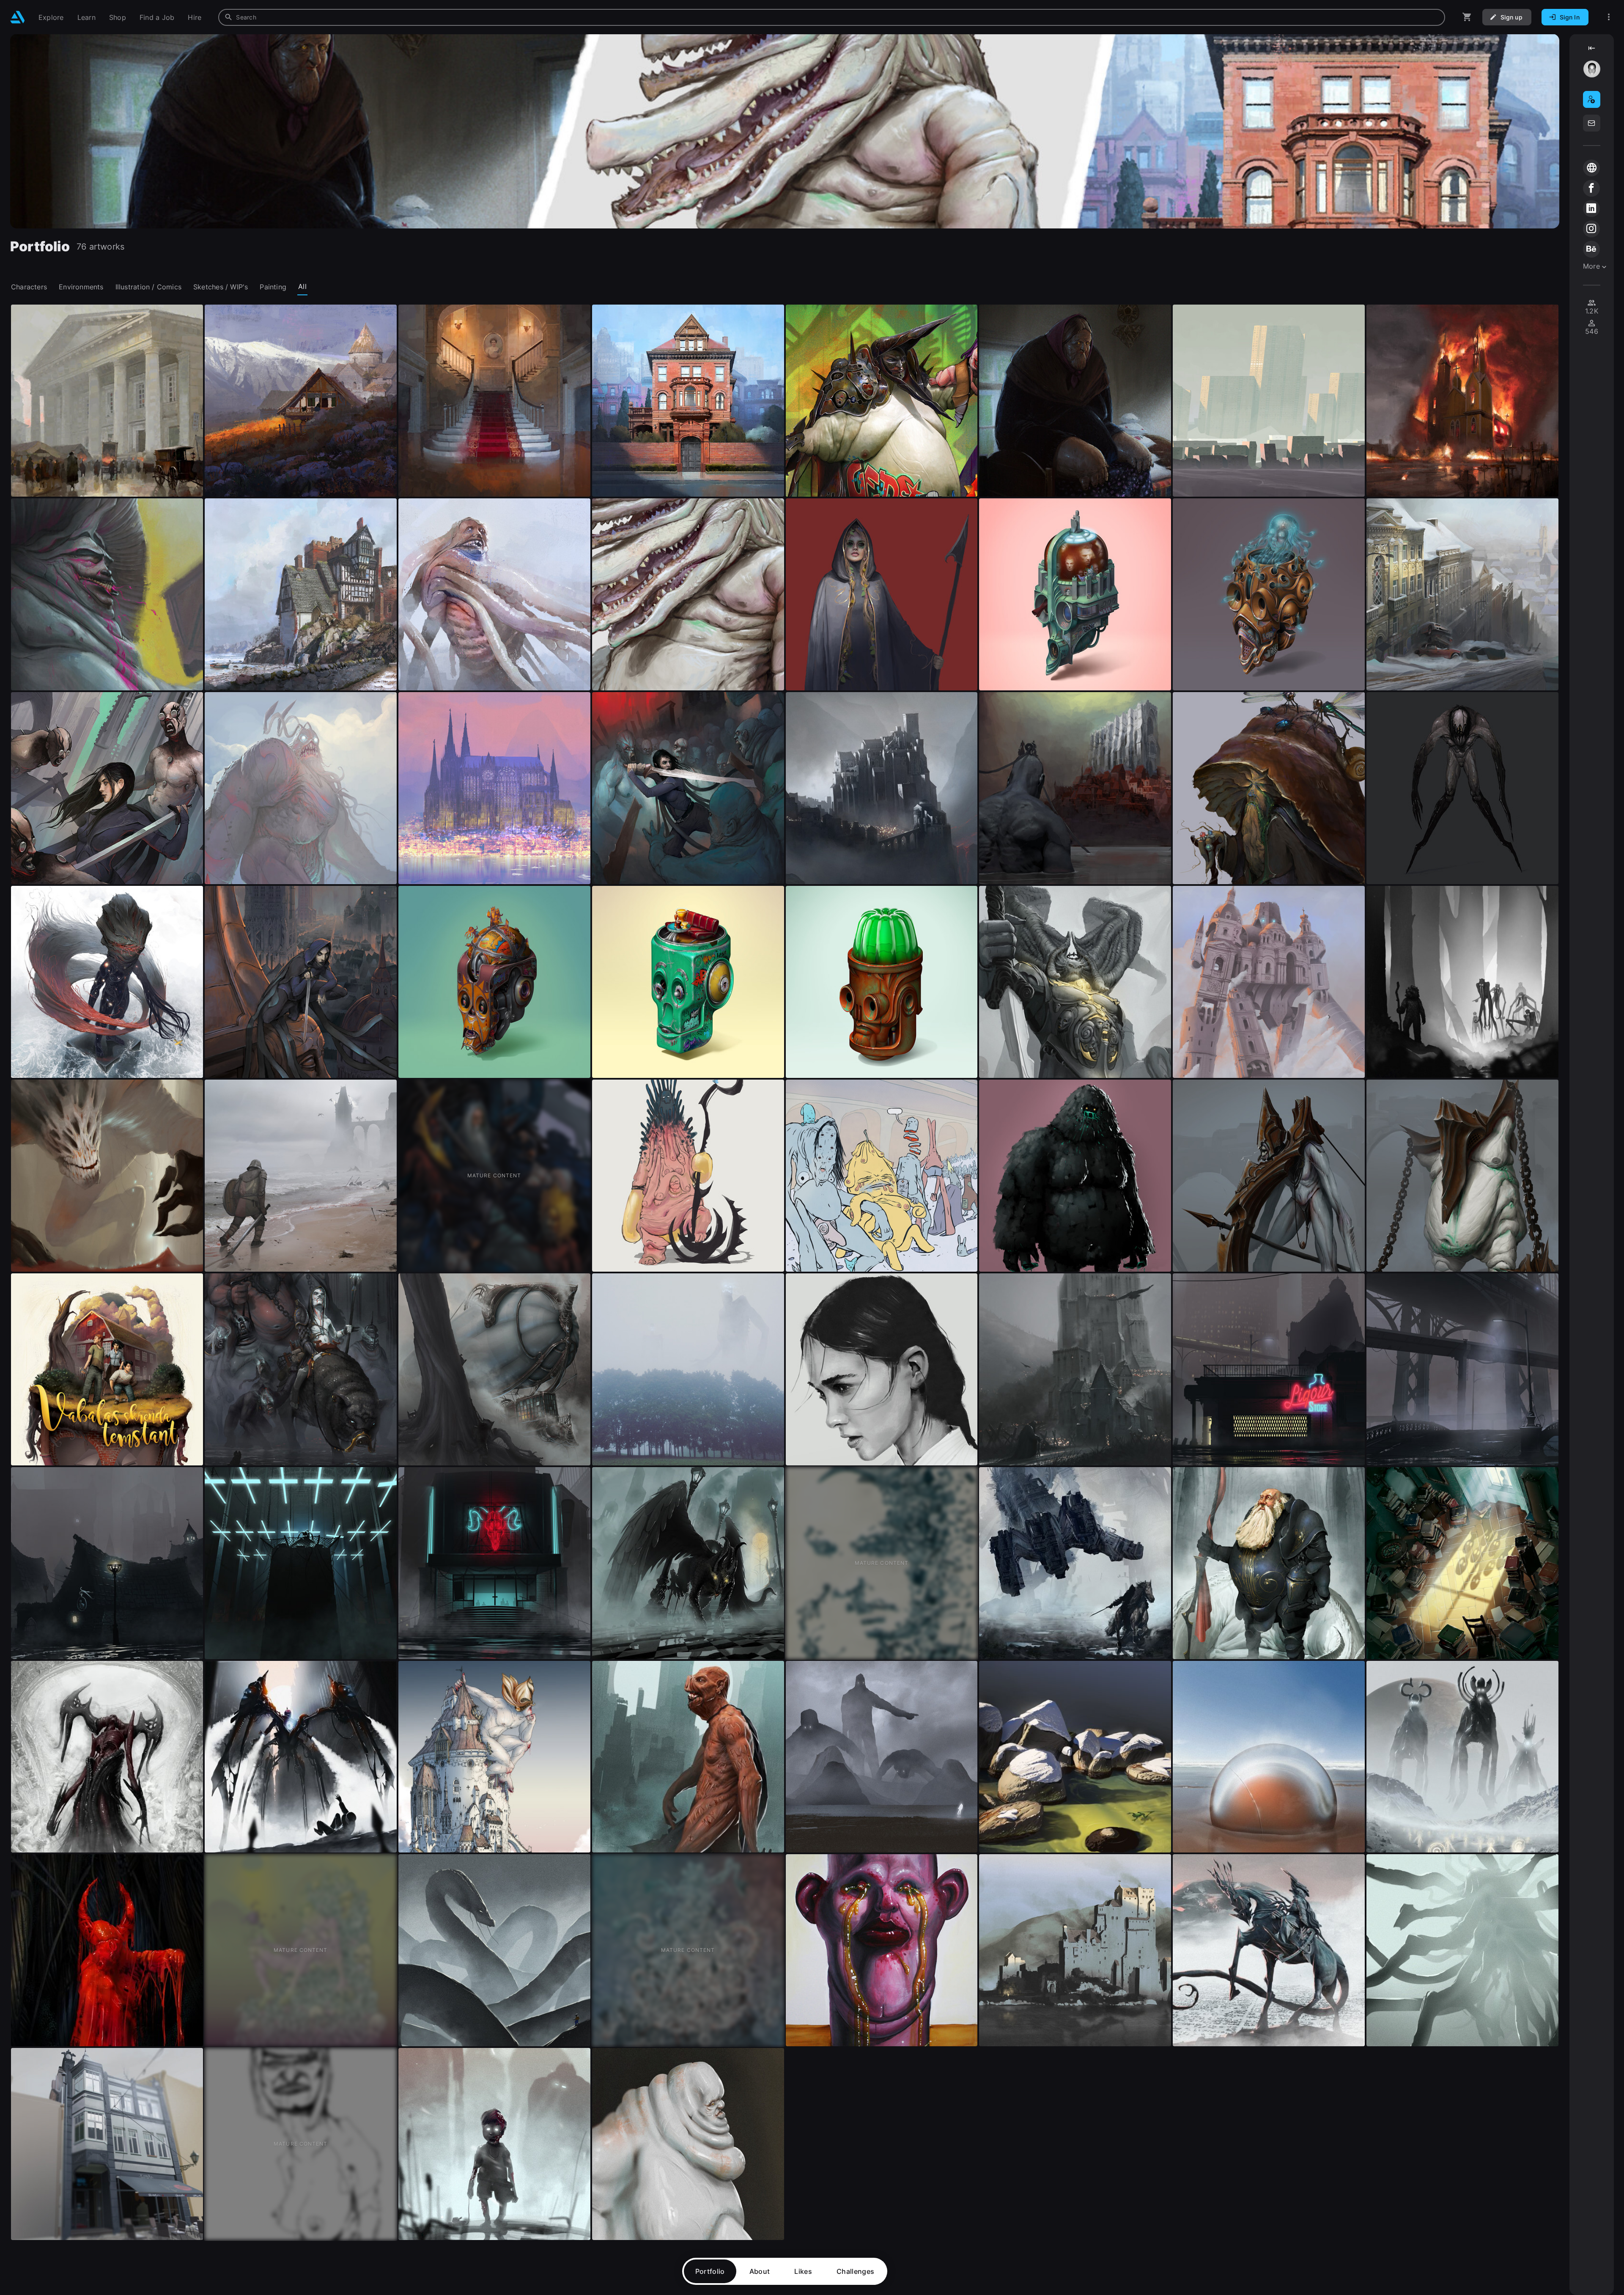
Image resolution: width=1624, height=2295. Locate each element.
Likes (803, 2271)
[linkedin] (1591, 209)
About (760, 2271)
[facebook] (1591, 188)
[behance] (1591, 249)
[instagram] (1591, 229)
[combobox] (832, 17)
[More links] (1609, 17)
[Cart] (1467, 17)
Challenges (855, 2271)
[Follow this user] (1592, 99)
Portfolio (710, 2271)
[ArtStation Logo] (18, 17)
